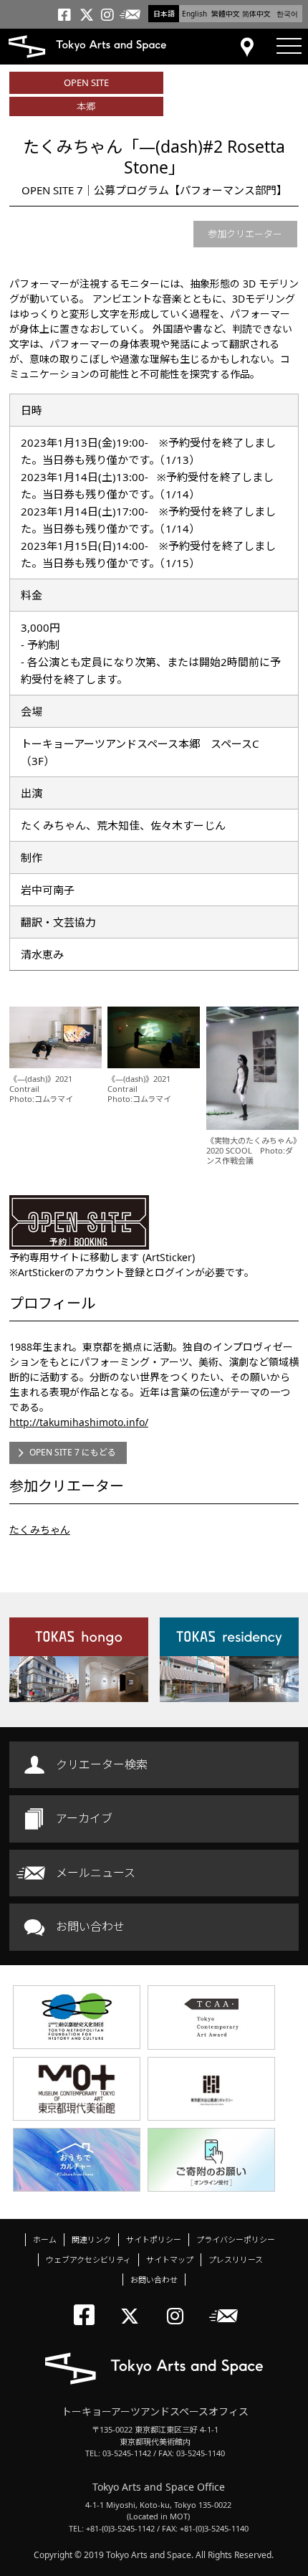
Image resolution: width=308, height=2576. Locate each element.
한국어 (287, 14)
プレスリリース (236, 2259)
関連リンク (91, 2239)
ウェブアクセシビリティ (88, 2259)
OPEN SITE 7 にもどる (73, 1452)
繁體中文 (226, 14)
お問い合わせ (90, 1926)
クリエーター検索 (102, 1764)
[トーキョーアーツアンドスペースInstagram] (179, 2304)
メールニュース (96, 1873)
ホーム (45, 2239)
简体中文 (256, 14)
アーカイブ (84, 1818)
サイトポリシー (154, 2239)
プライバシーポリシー (236, 2239)
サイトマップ (170, 2259)
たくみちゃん (40, 1530)
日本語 (164, 14)
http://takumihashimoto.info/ (79, 1422)
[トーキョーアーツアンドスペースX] (133, 2304)
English (194, 14)
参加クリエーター (245, 234)
